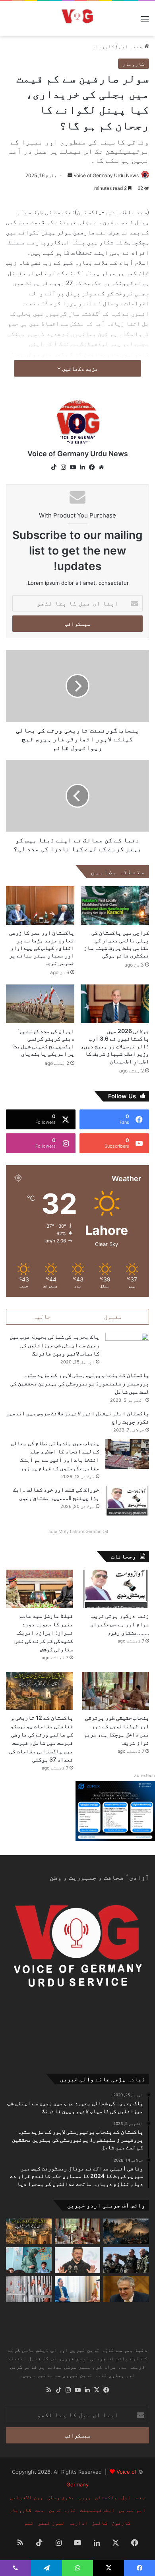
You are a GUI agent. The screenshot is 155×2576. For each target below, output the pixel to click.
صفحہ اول (132, 46)
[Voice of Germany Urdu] (77, 19)
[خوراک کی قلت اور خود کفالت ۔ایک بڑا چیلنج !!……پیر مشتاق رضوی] (127, 1501)
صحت (40, 2510)
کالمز (100, 2523)
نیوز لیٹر (51, 2523)
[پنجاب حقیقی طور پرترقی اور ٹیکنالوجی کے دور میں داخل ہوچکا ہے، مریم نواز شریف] (115, 1691)
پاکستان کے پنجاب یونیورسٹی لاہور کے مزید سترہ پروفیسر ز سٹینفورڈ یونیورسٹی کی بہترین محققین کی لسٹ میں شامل (80, 1383)
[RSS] (49, 2390)
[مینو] (145, 22)
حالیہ (42, 1317)
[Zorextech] (115, 1839)
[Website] (101, 467)
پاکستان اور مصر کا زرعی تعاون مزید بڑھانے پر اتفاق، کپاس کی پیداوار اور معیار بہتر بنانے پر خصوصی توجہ (42, 948)
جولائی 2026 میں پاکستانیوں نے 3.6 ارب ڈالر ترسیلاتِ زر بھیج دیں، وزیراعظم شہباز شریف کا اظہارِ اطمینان (115, 1046)
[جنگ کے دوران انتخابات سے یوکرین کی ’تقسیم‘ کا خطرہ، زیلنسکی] (78, 2260)
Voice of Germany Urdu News (106, 175)
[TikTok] (54, 467)
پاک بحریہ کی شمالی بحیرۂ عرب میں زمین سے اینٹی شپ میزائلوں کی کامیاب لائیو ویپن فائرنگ (54, 1345)
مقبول (113, 1317)
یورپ (85, 2497)
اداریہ (78, 2523)
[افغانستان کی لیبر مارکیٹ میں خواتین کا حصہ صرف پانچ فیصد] (29, 2260)
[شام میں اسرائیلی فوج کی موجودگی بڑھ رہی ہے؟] (126, 2260)
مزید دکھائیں (79, 368)
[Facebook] (92, 467)
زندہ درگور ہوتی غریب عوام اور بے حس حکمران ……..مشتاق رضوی (120, 1624)
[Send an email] (70, 175)
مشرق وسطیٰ (61, 2497)
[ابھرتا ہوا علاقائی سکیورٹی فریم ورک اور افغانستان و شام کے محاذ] (126, 2231)
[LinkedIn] (82, 467)
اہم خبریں (132, 2510)
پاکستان (106, 2497)
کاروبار (103, 46)
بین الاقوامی (27, 2497)
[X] (97, 2390)
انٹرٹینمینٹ (97, 2510)
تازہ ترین (62, 2510)
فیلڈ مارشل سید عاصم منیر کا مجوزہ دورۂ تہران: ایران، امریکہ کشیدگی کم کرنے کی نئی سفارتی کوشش (44, 1632)
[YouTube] (73, 467)
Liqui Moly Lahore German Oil (78, 1531)
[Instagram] (63, 467)
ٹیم (29, 2523)
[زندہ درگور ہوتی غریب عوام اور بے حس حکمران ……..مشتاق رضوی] (115, 1589)
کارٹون (121, 2523)
